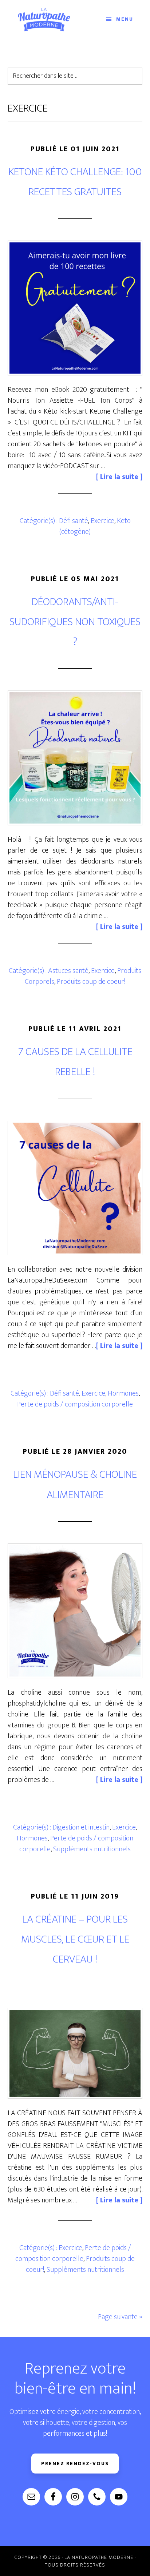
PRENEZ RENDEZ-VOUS (75, 2464)
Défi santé (74, 521)
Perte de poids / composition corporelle (75, 1404)
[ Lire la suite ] (119, 477)
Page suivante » (120, 2317)
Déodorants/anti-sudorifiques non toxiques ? (75, 622)
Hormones (123, 1393)
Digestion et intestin (81, 1827)
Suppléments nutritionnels (92, 1849)
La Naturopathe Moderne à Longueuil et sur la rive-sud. (44, 19)
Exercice (102, 521)
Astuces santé (68, 971)
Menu (125, 19)
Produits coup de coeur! (91, 982)
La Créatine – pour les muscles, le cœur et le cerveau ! (75, 1939)
